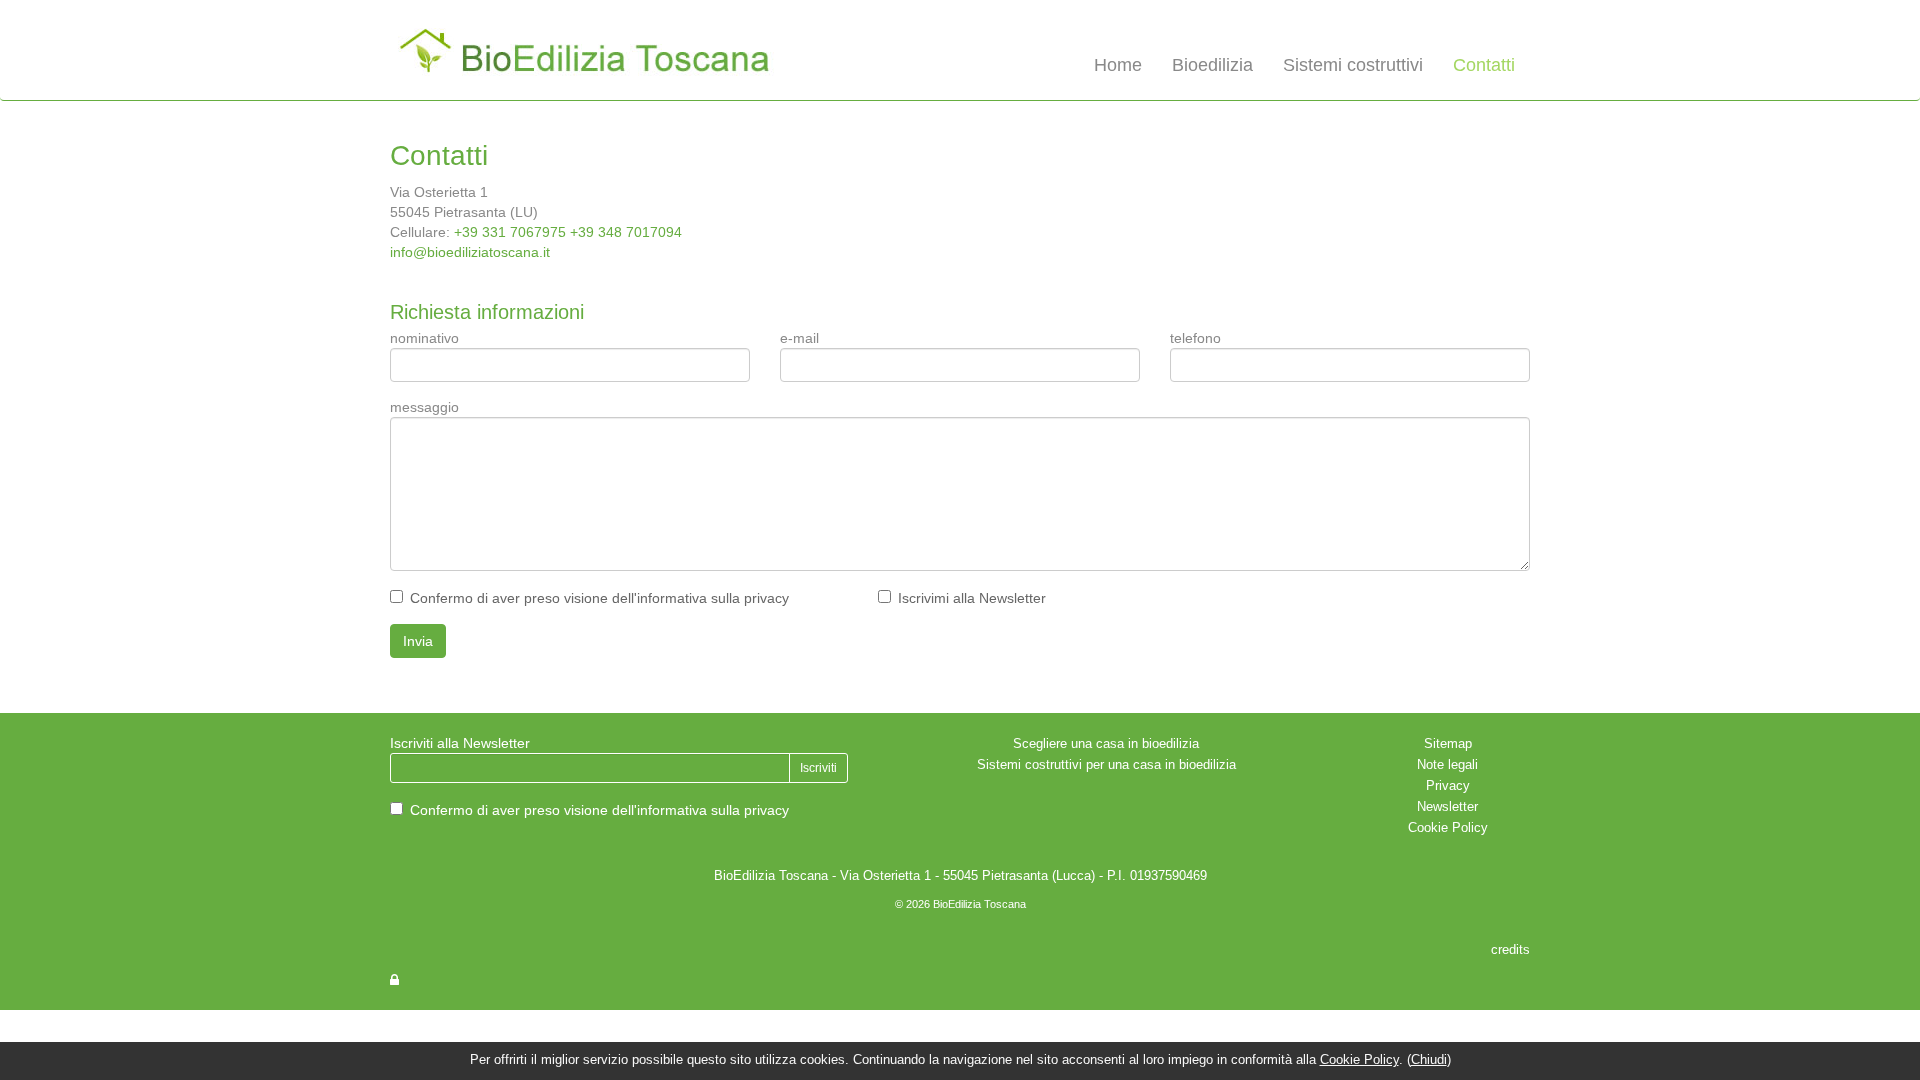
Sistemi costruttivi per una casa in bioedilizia (1106, 765)
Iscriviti (818, 768)
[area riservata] (394, 980)
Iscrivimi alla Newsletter (972, 598)
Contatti (1484, 65)
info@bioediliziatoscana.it (470, 252)
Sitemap (1448, 744)
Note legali (1447, 765)
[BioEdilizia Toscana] (590, 54)
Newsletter (1447, 807)
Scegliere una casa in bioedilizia (1106, 744)
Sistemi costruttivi (1353, 65)
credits (1510, 950)
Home (1118, 65)
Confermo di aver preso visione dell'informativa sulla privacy (599, 598)
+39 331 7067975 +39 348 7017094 (568, 232)
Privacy (1448, 786)
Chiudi (1429, 1060)
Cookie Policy (1448, 828)
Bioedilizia (1212, 65)
